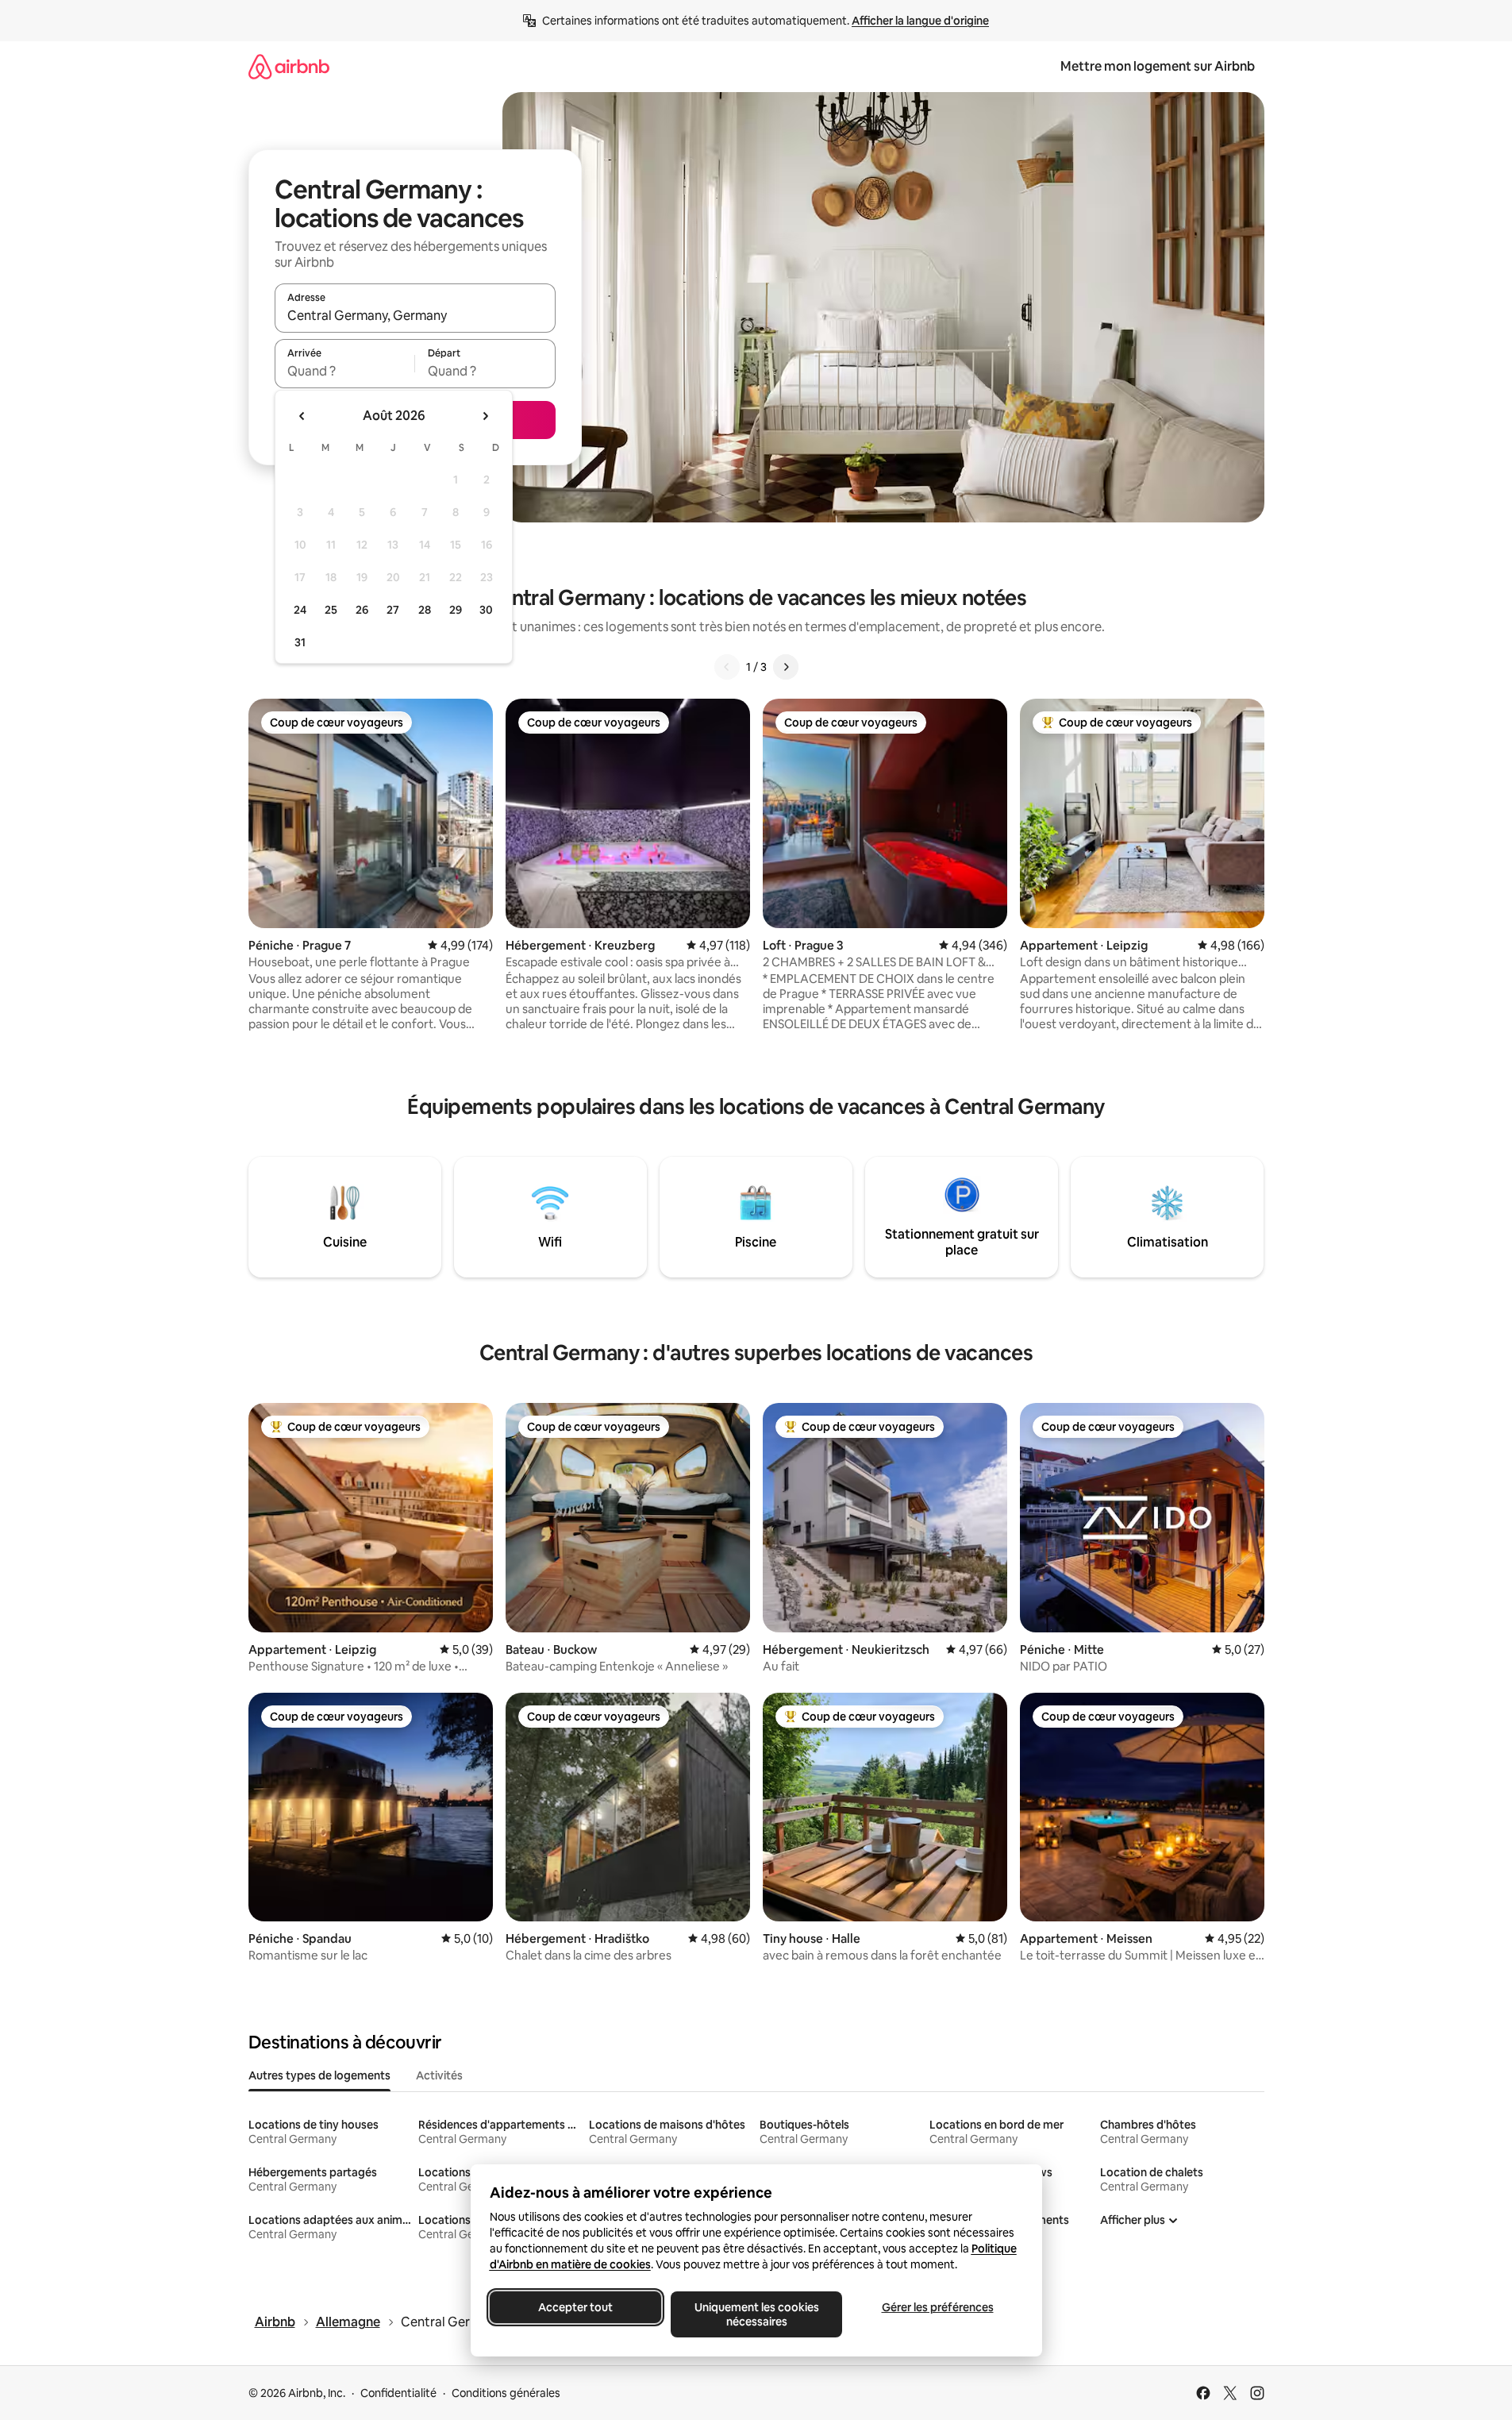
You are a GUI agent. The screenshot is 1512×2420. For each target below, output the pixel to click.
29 (456, 610)
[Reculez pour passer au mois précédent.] (302, 416)
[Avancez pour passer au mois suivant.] (485, 416)
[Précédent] (727, 667)
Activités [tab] (439, 2075)
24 (300, 610)
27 (393, 610)
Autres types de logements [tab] (319, 2075)
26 (362, 610)
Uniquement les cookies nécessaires (756, 2314)
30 (486, 610)
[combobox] (415, 315)
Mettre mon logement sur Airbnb (1158, 66)
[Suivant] (786, 667)
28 (425, 610)
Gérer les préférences (937, 2307)
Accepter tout (575, 2307)
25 (331, 610)
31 (300, 642)
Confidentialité (398, 2393)
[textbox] (345, 371)
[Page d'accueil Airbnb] (289, 66)
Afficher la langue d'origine (920, 21)
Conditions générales (506, 2393)
